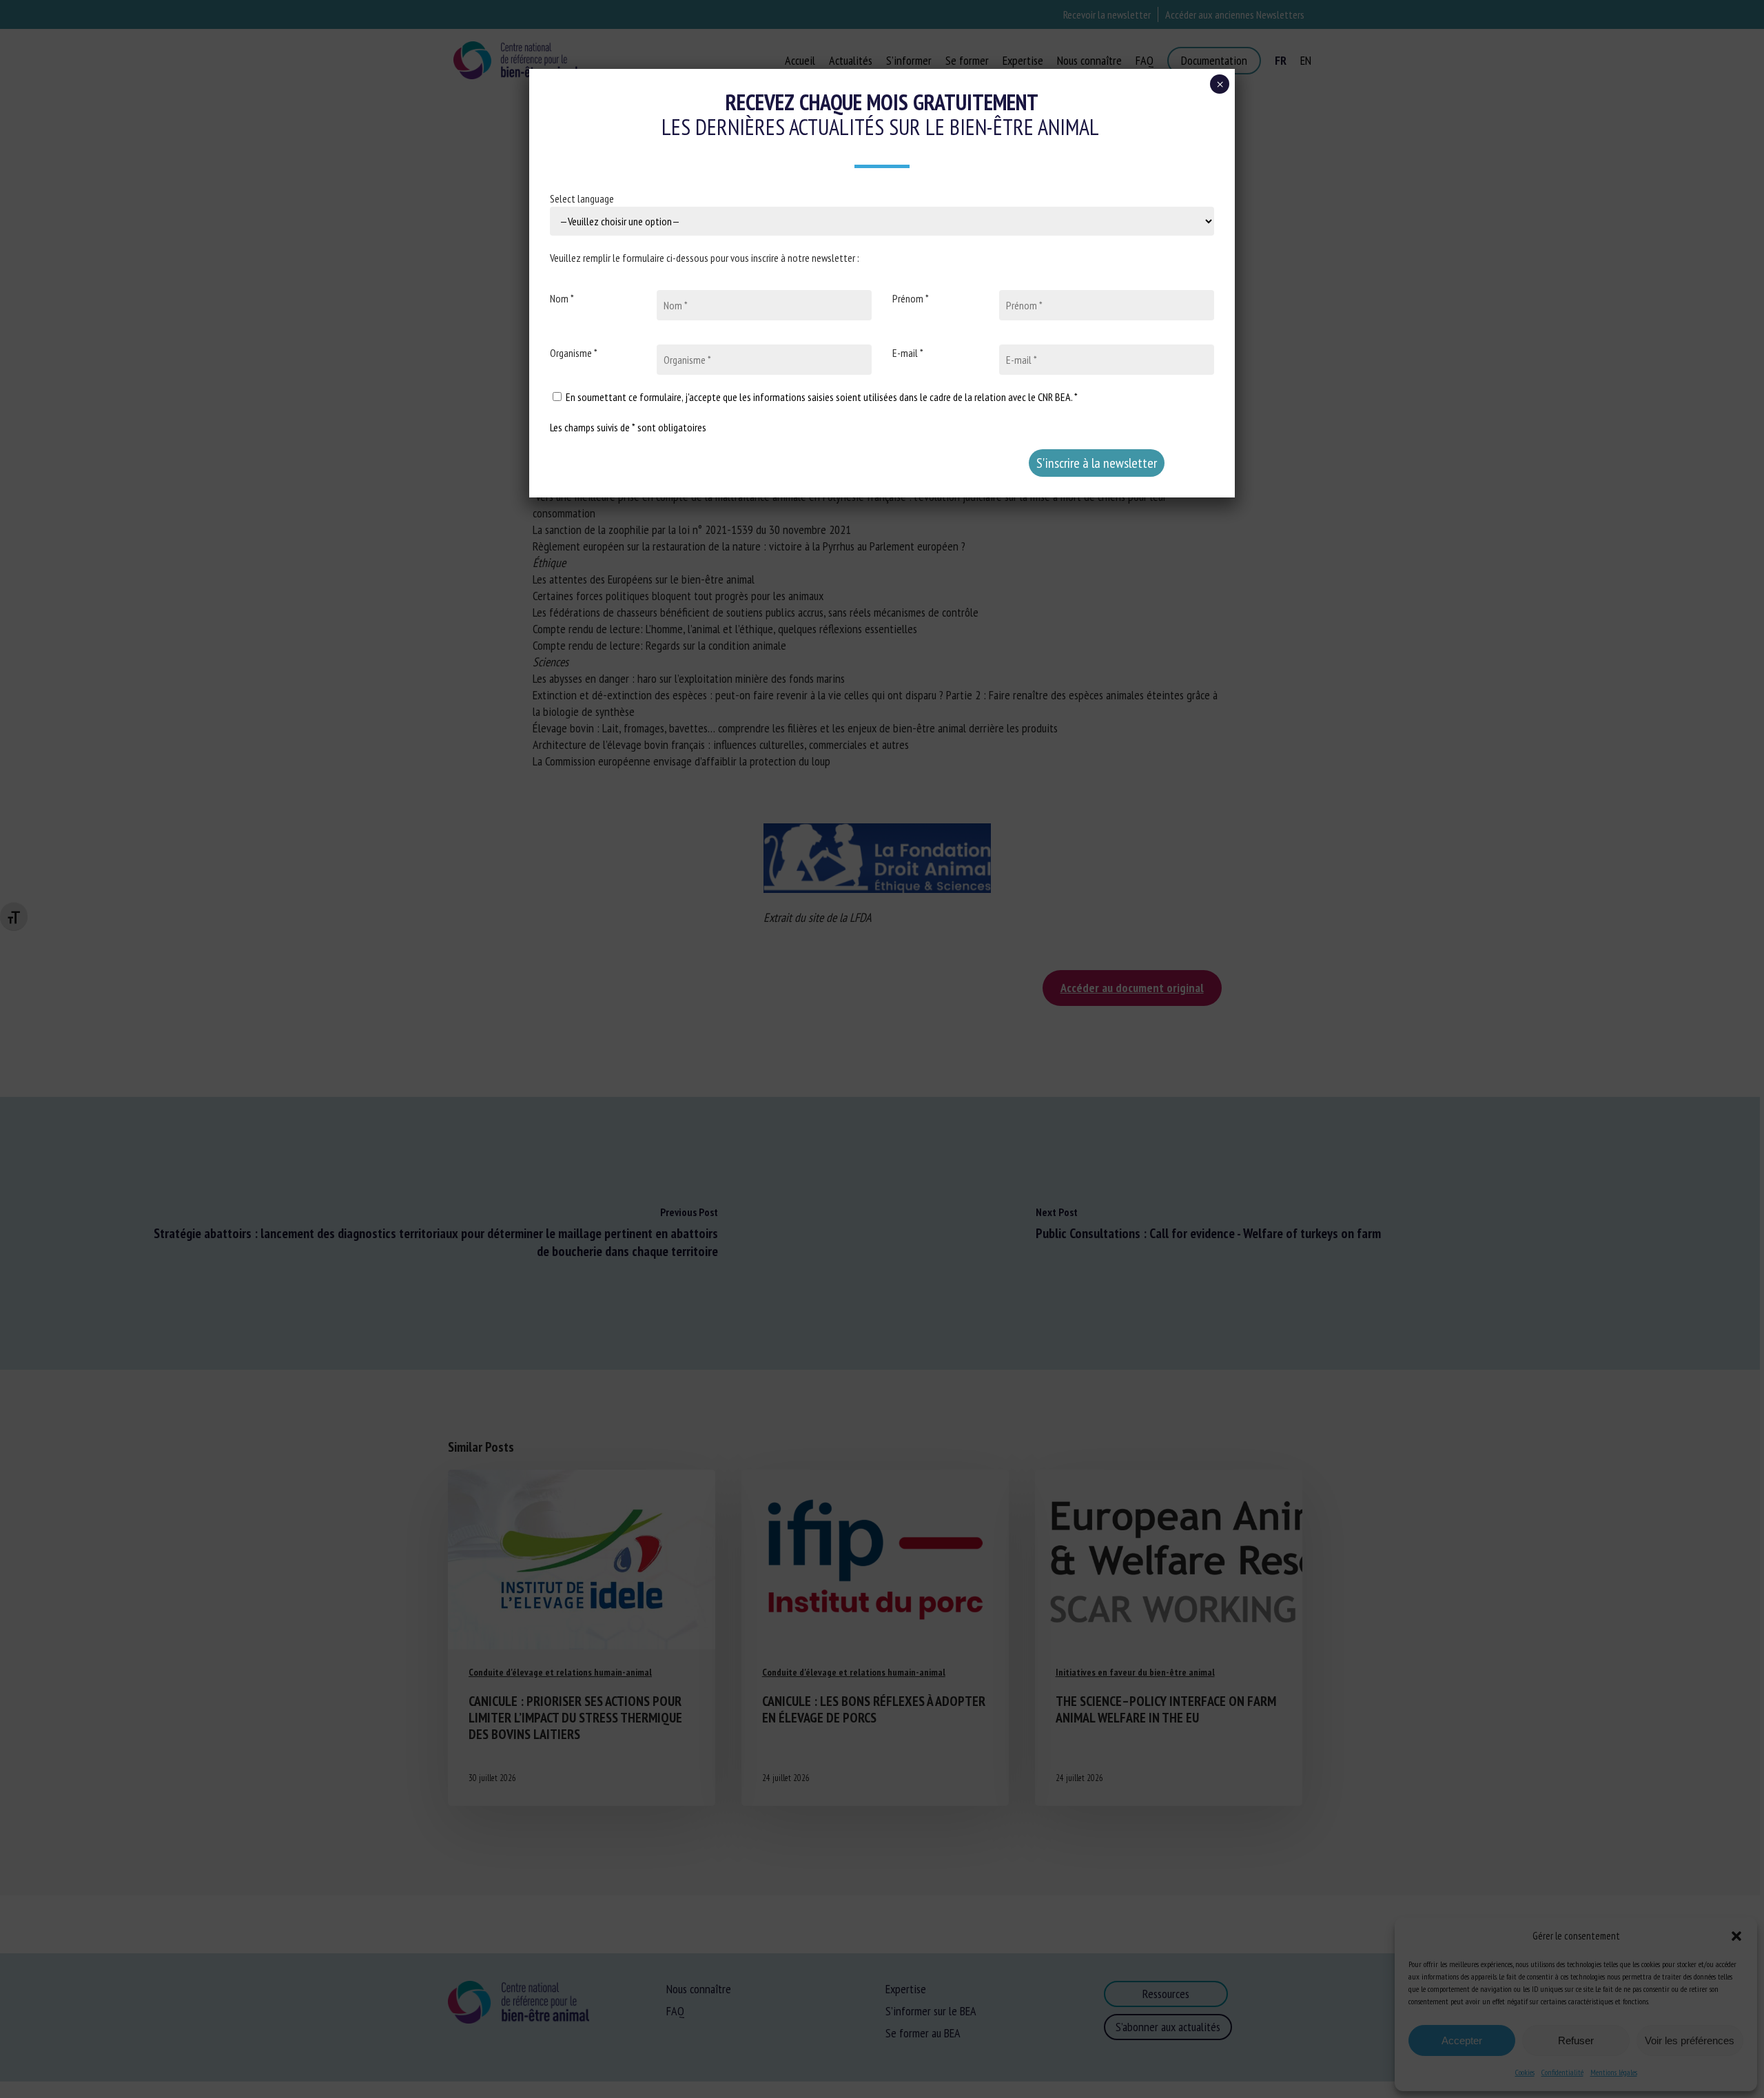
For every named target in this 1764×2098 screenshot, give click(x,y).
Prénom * (911, 298)
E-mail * (908, 353)
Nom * (562, 298)
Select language (582, 198)
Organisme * (574, 353)
